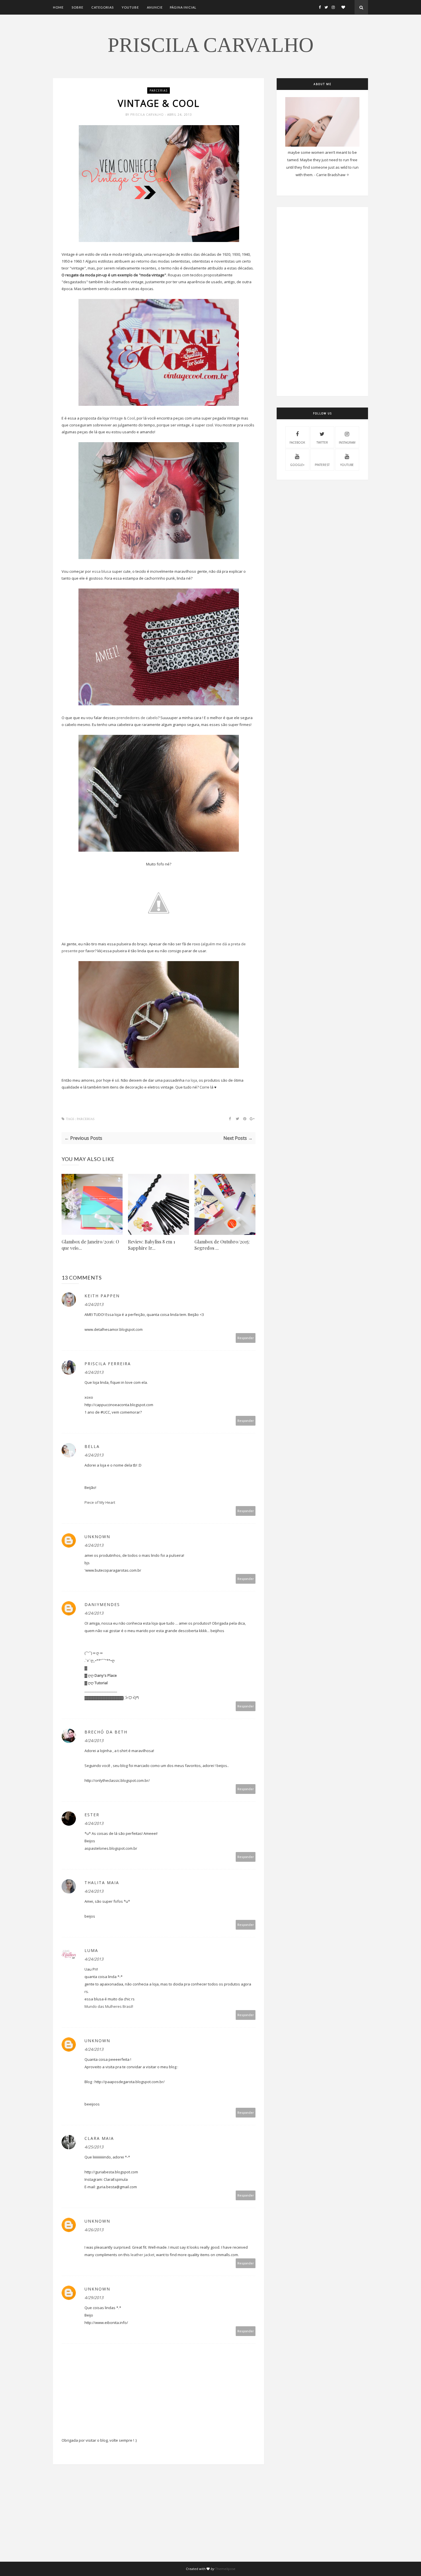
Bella (92, 1446)
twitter (322, 442)
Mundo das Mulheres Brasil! (109, 2006)
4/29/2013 (94, 2297)
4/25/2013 (94, 2147)
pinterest (322, 465)
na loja (191, 1080)
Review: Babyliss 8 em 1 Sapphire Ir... (152, 1245)
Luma (91, 1950)
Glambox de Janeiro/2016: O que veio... (90, 1245)
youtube (347, 465)
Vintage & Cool (122, 418)
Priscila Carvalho (211, 45)
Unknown (97, 1537)
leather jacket (142, 2255)
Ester (92, 1815)
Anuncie (155, 7)
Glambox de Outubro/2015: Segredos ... (222, 1245)
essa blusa (102, 571)
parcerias (159, 90)
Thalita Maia (102, 1883)
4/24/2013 (94, 1304)
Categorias (103, 7)
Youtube (130, 7)
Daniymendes (102, 1604)
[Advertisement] (159, 2522)
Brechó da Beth (106, 1732)
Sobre (77, 7)
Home (58, 7)
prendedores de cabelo (137, 718)
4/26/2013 (94, 2230)
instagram (347, 442)
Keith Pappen (102, 1296)
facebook (297, 442)
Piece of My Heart (100, 1502)
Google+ (297, 465)
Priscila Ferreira (108, 1364)
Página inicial (183, 7)
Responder (246, 1338)
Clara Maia (99, 2138)
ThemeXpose (225, 2569)
